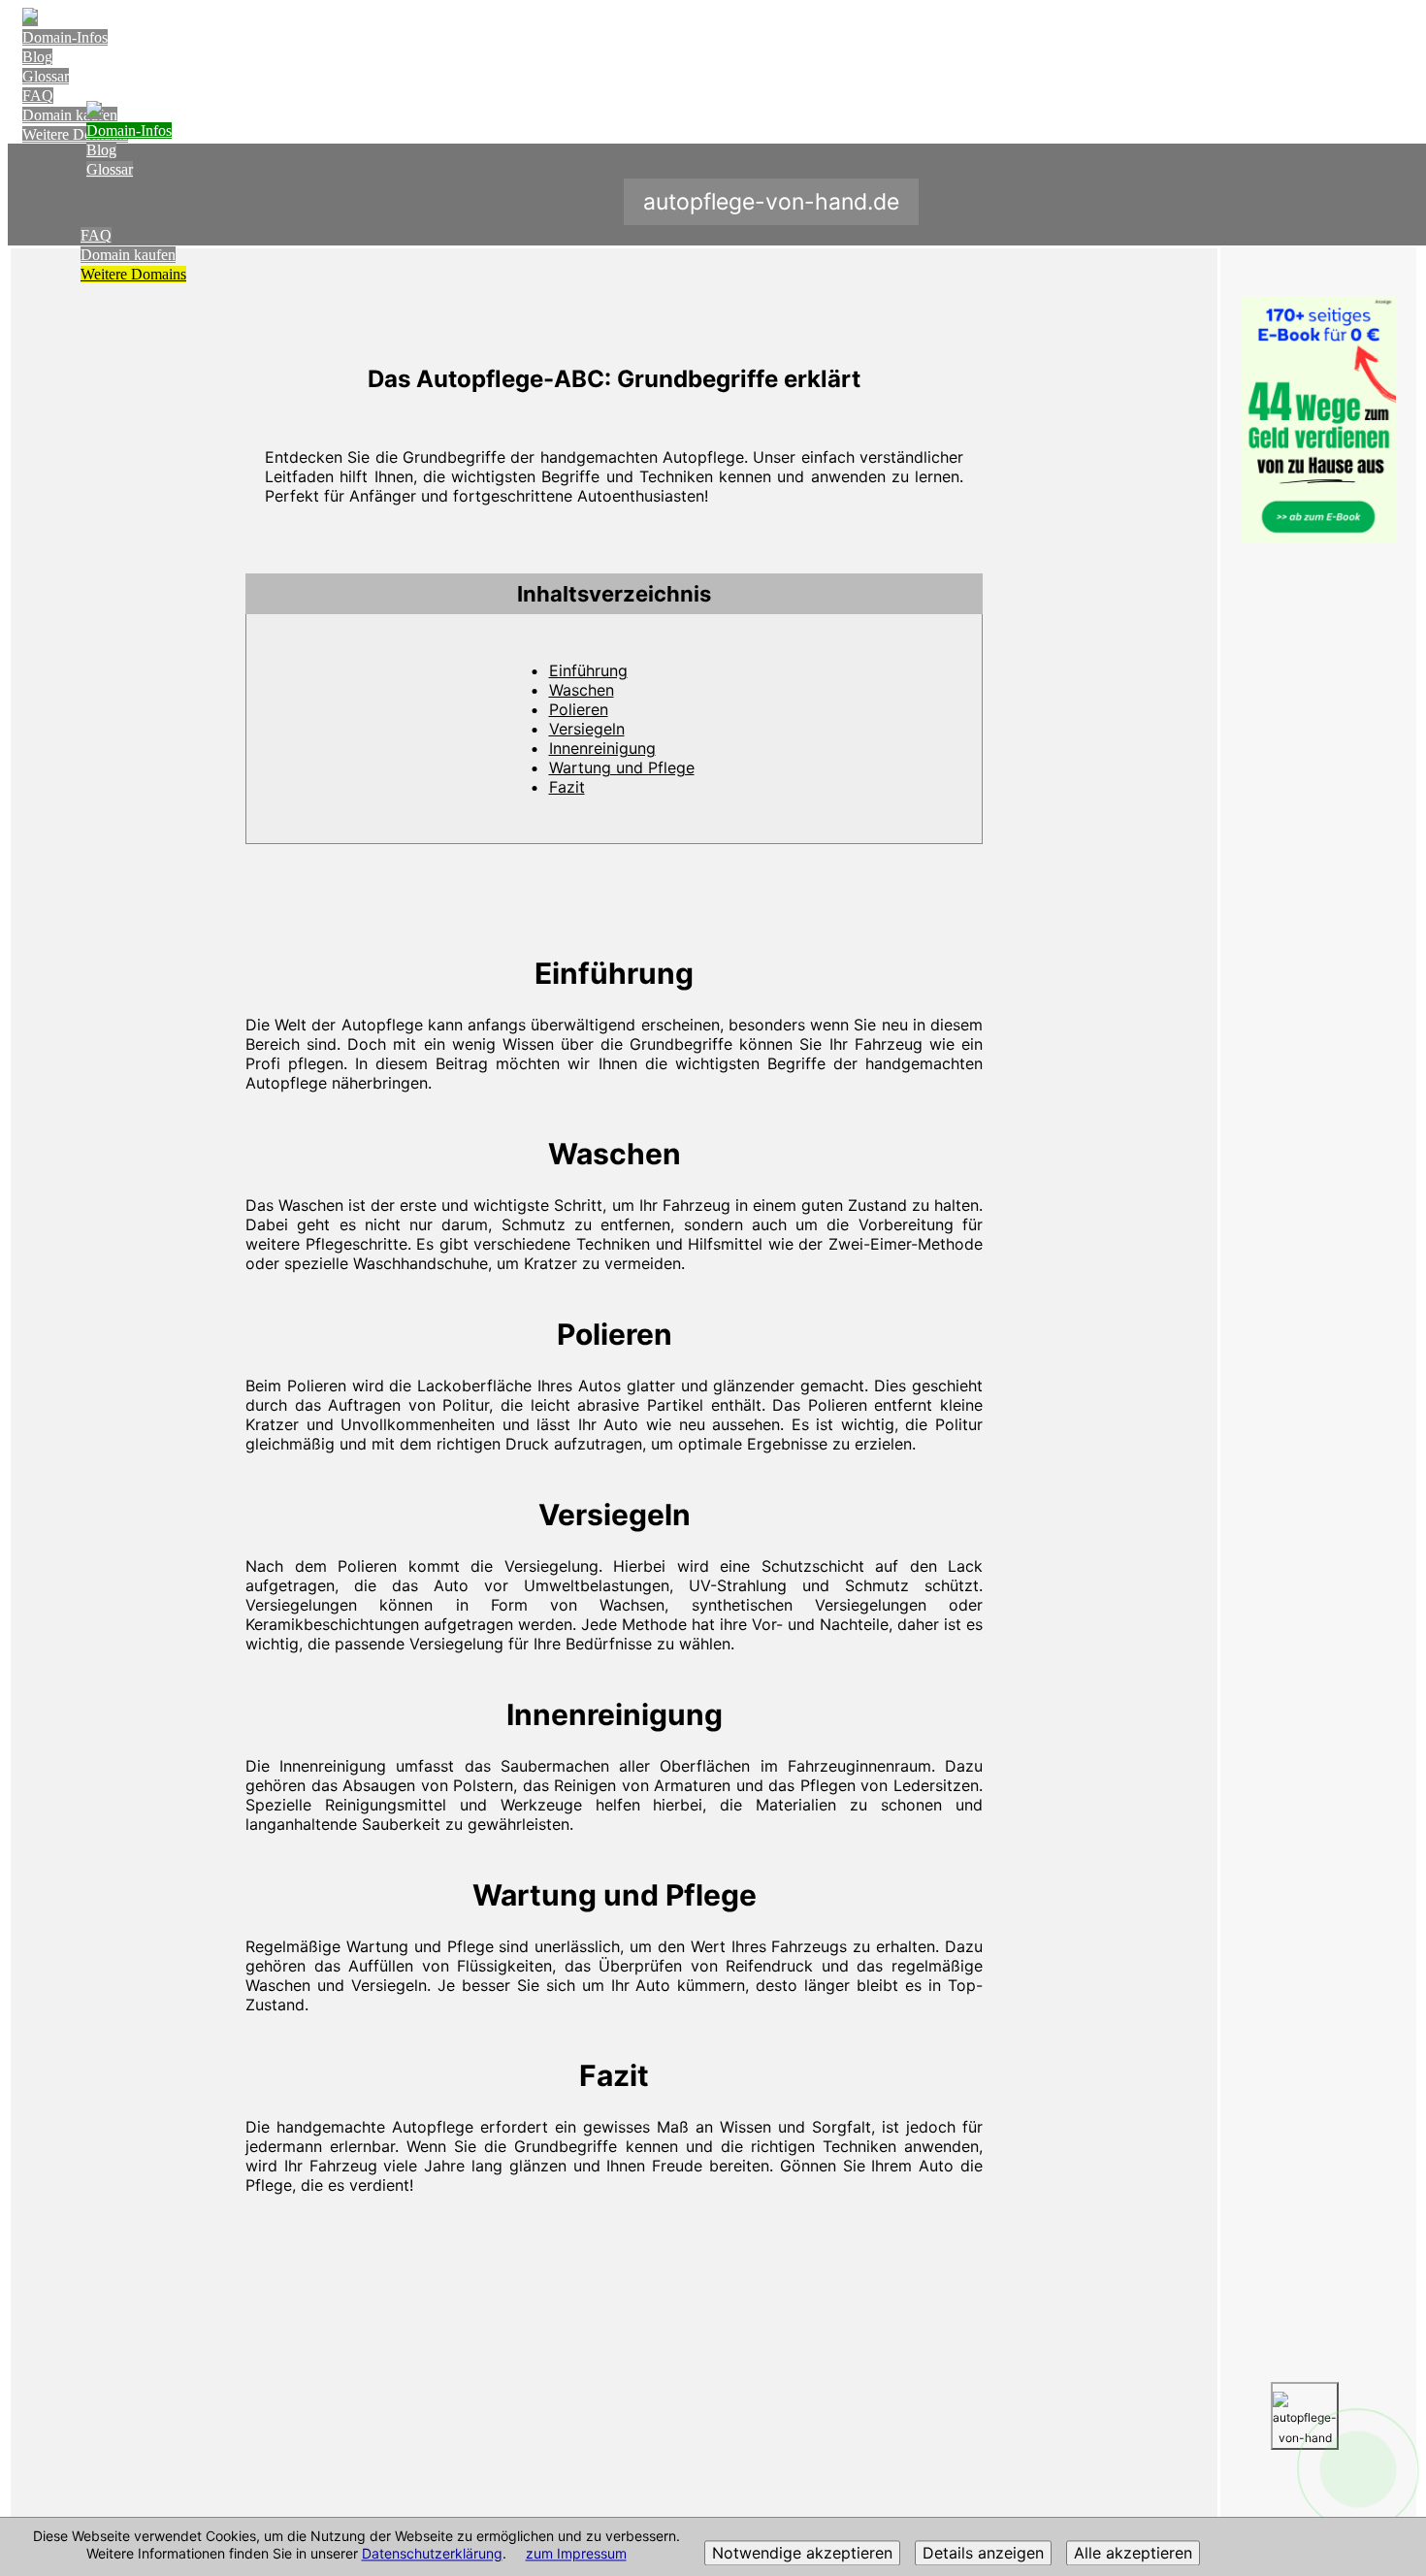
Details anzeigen (983, 2554)
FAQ (38, 96)
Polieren (579, 709)
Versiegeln (587, 729)
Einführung (588, 670)
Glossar (46, 76)
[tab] (614, 594)
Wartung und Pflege (622, 767)
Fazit (567, 787)
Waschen (582, 690)
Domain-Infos (65, 37)
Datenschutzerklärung (432, 2554)
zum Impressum (576, 2554)
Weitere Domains (133, 274)
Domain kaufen (128, 255)
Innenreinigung (602, 748)
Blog (37, 57)
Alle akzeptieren (1133, 2554)
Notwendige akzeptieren (802, 2554)
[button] (614, 594)
